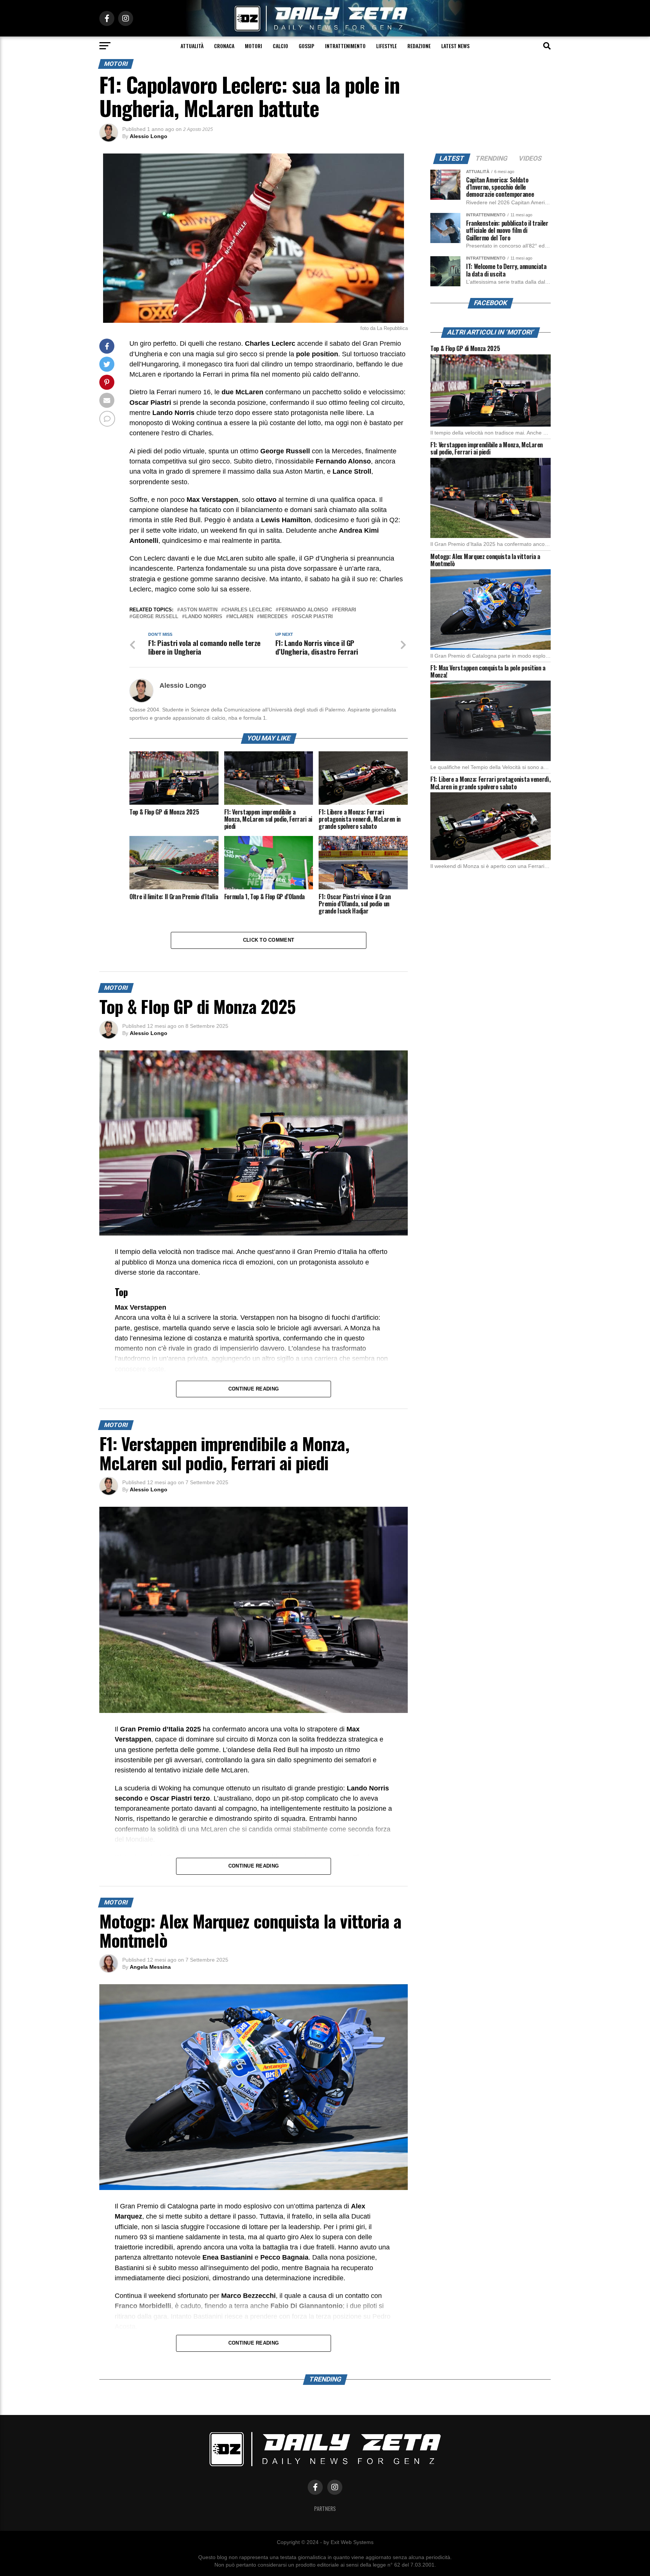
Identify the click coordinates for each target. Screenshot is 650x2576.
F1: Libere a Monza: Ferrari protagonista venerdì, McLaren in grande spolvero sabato (490, 783)
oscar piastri (314, 617)
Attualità (192, 46)
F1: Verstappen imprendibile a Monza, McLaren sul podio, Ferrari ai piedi (487, 448)
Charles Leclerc (248, 610)
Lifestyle (387, 46)
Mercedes (274, 617)
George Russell (155, 617)
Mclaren (241, 617)
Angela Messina (150, 1967)
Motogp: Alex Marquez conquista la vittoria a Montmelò (485, 560)
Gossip (307, 46)
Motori (254, 46)
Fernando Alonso (303, 610)
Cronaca (224, 46)
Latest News (455, 46)
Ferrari (346, 610)
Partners (325, 2508)
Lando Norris (204, 617)
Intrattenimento (345, 46)
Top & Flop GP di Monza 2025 (465, 348)
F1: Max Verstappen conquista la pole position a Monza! (488, 671)
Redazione (419, 46)
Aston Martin (199, 610)
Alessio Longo (149, 136)
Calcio (280, 46)
